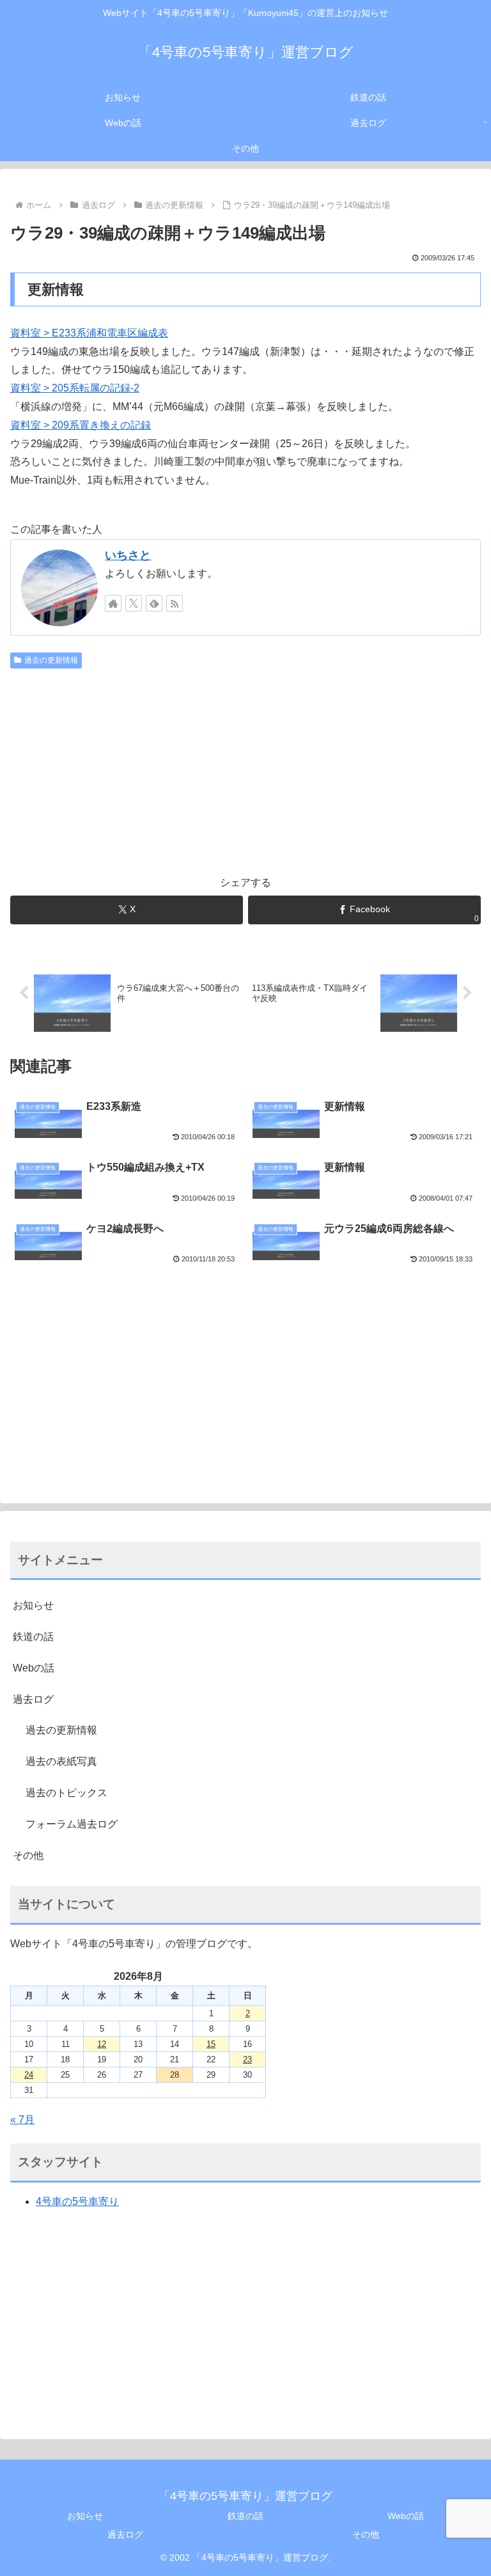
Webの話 (34, 1668)
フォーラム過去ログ (72, 1824)
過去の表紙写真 (61, 1761)
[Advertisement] (245, 770)
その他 (28, 1855)
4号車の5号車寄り (77, 2201)
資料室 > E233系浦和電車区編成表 (89, 333)
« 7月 (22, 2120)
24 (29, 2075)
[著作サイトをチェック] (113, 603)
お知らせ (33, 1605)
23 (247, 2059)
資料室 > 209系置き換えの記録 (81, 425)
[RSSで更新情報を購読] (175, 603)
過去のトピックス (66, 1793)
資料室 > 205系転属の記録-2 (75, 388)
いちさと (128, 555)
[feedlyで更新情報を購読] (154, 603)
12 (102, 2044)
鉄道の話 (33, 1637)
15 (211, 2044)
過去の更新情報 (51, 660)
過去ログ (33, 1699)
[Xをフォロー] (134, 603)
